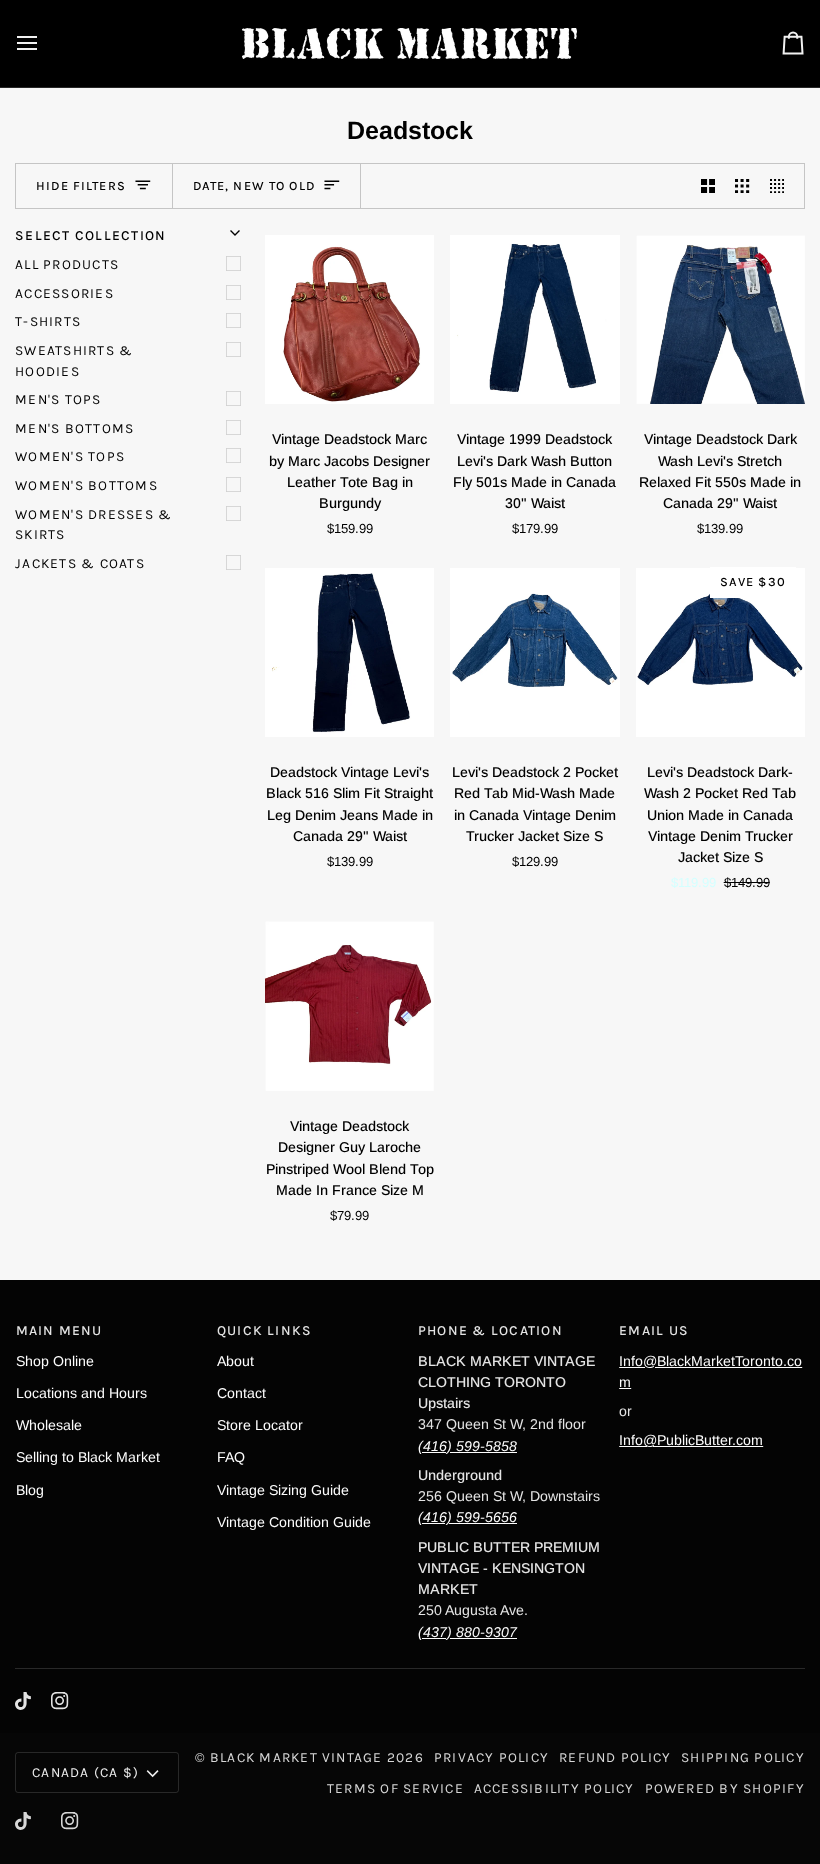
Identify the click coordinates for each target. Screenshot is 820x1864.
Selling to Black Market (88, 1457)
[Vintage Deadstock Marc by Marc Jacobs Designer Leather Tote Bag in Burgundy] (349, 319)
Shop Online (55, 1361)
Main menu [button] (59, 1330)
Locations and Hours (81, 1393)
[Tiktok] (23, 1701)
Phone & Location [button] (490, 1330)
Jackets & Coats (80, 563)
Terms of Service (395, 1788)
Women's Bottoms (86, 485)
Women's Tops (70, 456)
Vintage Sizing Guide (283, 1490)
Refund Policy (615, 1757)
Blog (30, 1490)
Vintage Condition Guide (294, 1522)
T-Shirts (48, 321)
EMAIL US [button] (654, 1330)
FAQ (231, 1457)
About (235, 1361)
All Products (67, 264)
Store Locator (260, 1425)
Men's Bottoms (74, 428)
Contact (241, 1393)
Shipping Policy (743, 1757)
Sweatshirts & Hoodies (74, 360)
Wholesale (49, 1425)
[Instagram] (60, 1701)
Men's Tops (58, 399)
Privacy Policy (491, 1757)
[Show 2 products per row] (708, 186)
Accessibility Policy (554, 1788)
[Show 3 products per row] (742, 186)
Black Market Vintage (296, 1757)
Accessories (64, 293)
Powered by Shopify (725, 1788)
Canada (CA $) (85, 1772)
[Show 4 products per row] (782, 186)
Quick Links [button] (265, 1330)
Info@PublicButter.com (691, 1440)
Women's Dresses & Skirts (93, 524)
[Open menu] (45, 43)
